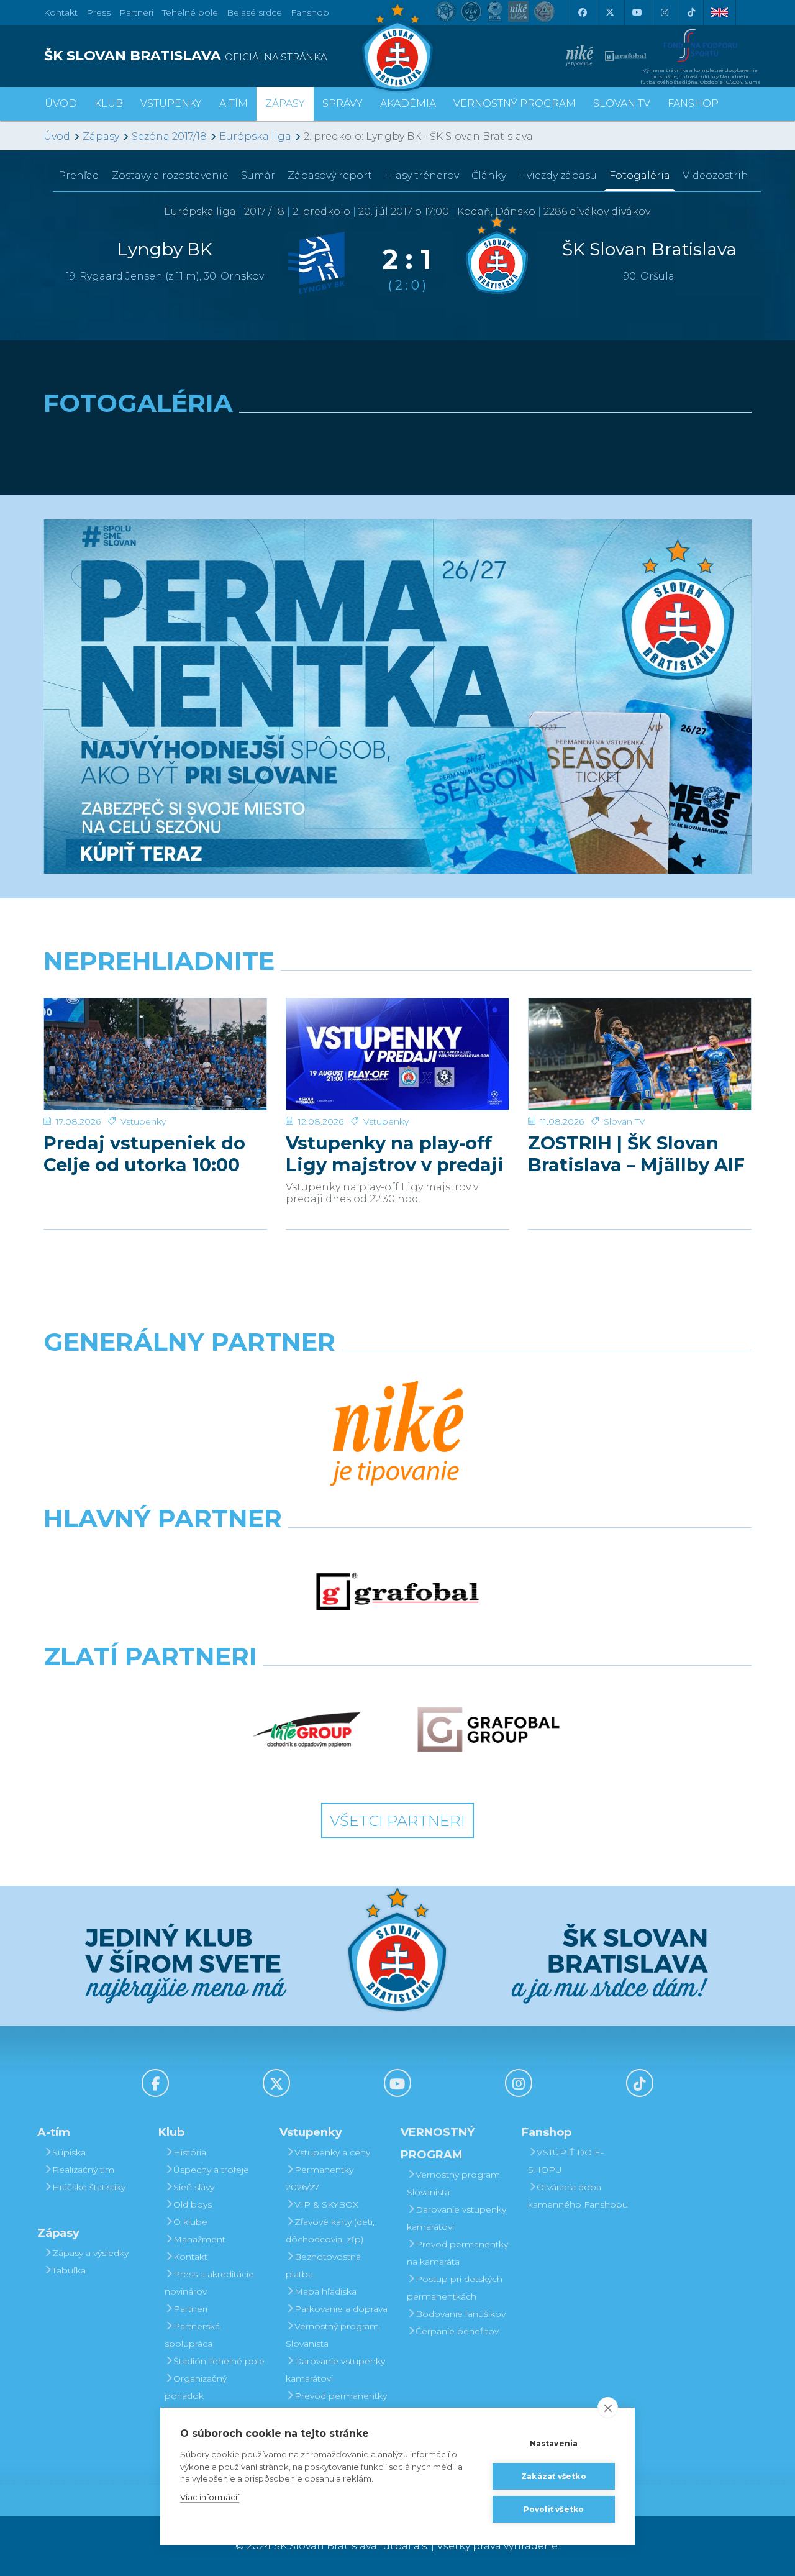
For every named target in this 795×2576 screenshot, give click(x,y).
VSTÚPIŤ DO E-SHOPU (566, 2161)
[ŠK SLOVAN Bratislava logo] (397, 47)
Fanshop (310, 12)
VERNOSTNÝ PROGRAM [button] (515, 103)
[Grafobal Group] (488, 1730)
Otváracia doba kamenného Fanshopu (578, 2196)
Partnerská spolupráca (192, 2335)
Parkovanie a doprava (341, 2309)
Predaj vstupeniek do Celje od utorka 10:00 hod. (144, 1154)
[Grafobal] (398, 1592)
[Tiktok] (691, 12)
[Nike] (397, 1435)
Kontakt (190, 2257)
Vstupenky (143, 1121)
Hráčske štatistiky (89, 2187)
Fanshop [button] (693, 103)
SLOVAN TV (622, 103)
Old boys (193, 2204)
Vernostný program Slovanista (332, 2335)
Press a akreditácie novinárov (209, 2283)
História (190, 2152)
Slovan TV (625, 1121)
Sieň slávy (194, 2187)
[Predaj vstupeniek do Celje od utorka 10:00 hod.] (155, 1054)
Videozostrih (715, 176)
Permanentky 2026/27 (320, 2178)
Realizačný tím (83, 2170)
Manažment (199, 2239)
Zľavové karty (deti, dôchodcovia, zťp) (330, 2231)
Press (98, 12)
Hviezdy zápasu (558, 176)
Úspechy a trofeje (211, 2170)
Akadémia (408, 103)
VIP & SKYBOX (326, 2204)
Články (489, 176)
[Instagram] (664, 12)
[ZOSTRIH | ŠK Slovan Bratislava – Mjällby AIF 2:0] (640, 1054)
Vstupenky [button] (171, 103)
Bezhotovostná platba (323, 2265)
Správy (343, 103)
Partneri (190, 2309)
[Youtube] (637, 12)
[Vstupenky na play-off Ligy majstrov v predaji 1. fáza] (397, 1054)
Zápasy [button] (285, 103)
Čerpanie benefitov (457, 2331)
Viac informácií (210, 2497)
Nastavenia (554, 2443)
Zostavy (170, 176)
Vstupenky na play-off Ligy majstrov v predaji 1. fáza (395, 1154)
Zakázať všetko (554, 2476)
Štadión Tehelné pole (219, 2361)
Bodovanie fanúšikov (461, 2314)
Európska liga (255, 136)
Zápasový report (330, 176)
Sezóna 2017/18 (169, 136)
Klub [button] (109, 103)
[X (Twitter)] (609, 12)
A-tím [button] (234, 103)
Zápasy (101, 136)
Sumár (258, 176)
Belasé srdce (254, 12)
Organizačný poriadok (196, 2387)
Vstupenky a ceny (332, 2152)
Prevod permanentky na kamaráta (336, 2405)
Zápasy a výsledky (90, 2253)
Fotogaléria (640, 176)
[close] (608, 2408)
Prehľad (79, 176)
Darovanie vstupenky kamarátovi (335, 2370)
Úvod (61, 103)
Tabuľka (69, 2270)
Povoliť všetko (554, 2509)
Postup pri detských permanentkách (455, 2288)
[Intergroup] (307, 1730)
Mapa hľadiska (325, 2291)
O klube (190, 2222)
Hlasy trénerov (422, 176)
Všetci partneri (397, 1821)
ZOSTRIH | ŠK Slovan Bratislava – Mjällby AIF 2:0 (636, 1154)
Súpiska (69, 2152)
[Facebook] (582, 12)
